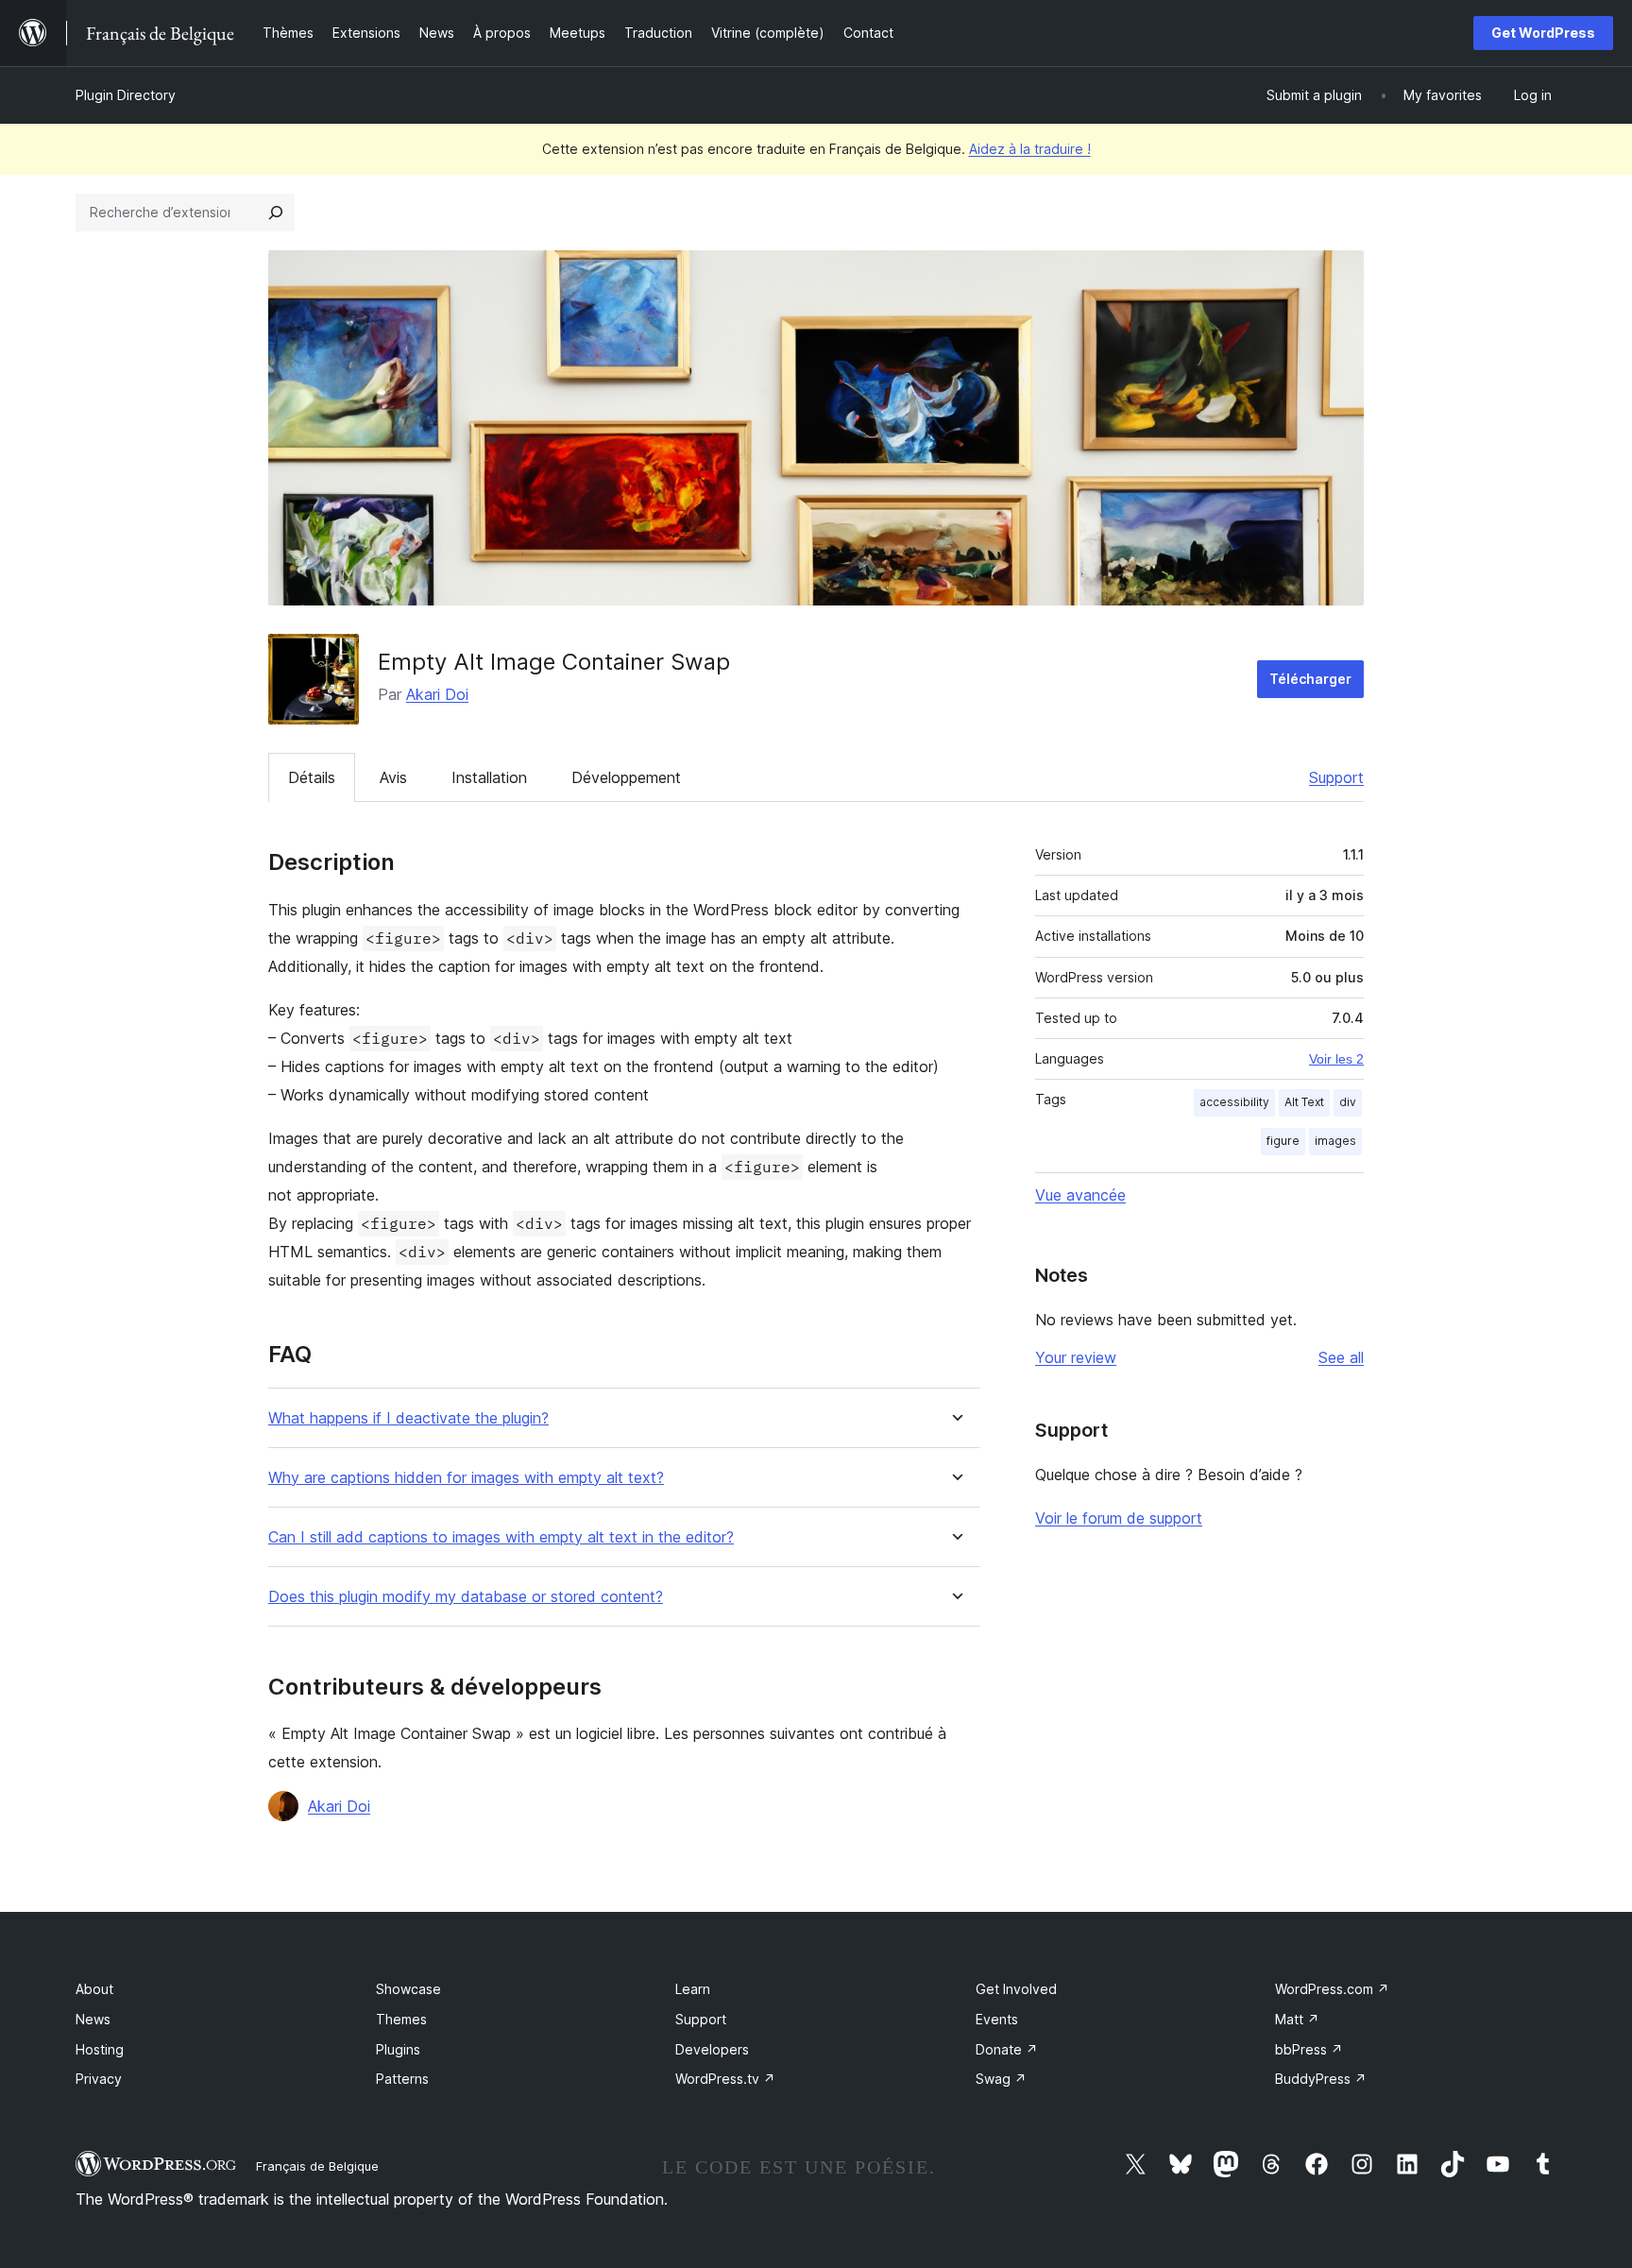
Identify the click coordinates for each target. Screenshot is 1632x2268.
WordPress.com (1332, 1989)
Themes (401, 2019)
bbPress (1309, 2049)
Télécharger (1310, 679)
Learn (693, 1989)
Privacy (99, 2079)
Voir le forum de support (1119, 1518)
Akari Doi (437, 694)
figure (1283, 1141)
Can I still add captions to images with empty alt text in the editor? (501, 1537)
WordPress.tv (725, 2079)
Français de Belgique (317, 2166)
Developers (712, 2049)
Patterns (402, 2079)
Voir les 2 (1336, 1059)
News (93, 2019)
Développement (626, 777)
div (1348, 1102)
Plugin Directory (126, 95)
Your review (1076, 1357)
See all (1341, 1357)
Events (997, 2019)
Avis (393, 777)
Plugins (398, 2049)
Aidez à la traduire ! (1030, 149)
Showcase (408, 1989)
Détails (312, 777)
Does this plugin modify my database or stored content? (466, 1597)
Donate (1007, 2049)
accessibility (1234, 1102)
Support (1336, 777)
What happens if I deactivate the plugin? (408, 1418)
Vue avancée (1080, 1195)
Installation (489, 777)
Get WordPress (1543, 33)
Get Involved (1016, 1989)
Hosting (100, 2049)
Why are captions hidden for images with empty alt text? (466, 1478)
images (1335, 1141)
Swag (1001, 2079)
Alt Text (1304, 1102)
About (94, 1989)
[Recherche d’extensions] (276, 213)
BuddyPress (1321, 2079)
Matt (1297, 2019)
